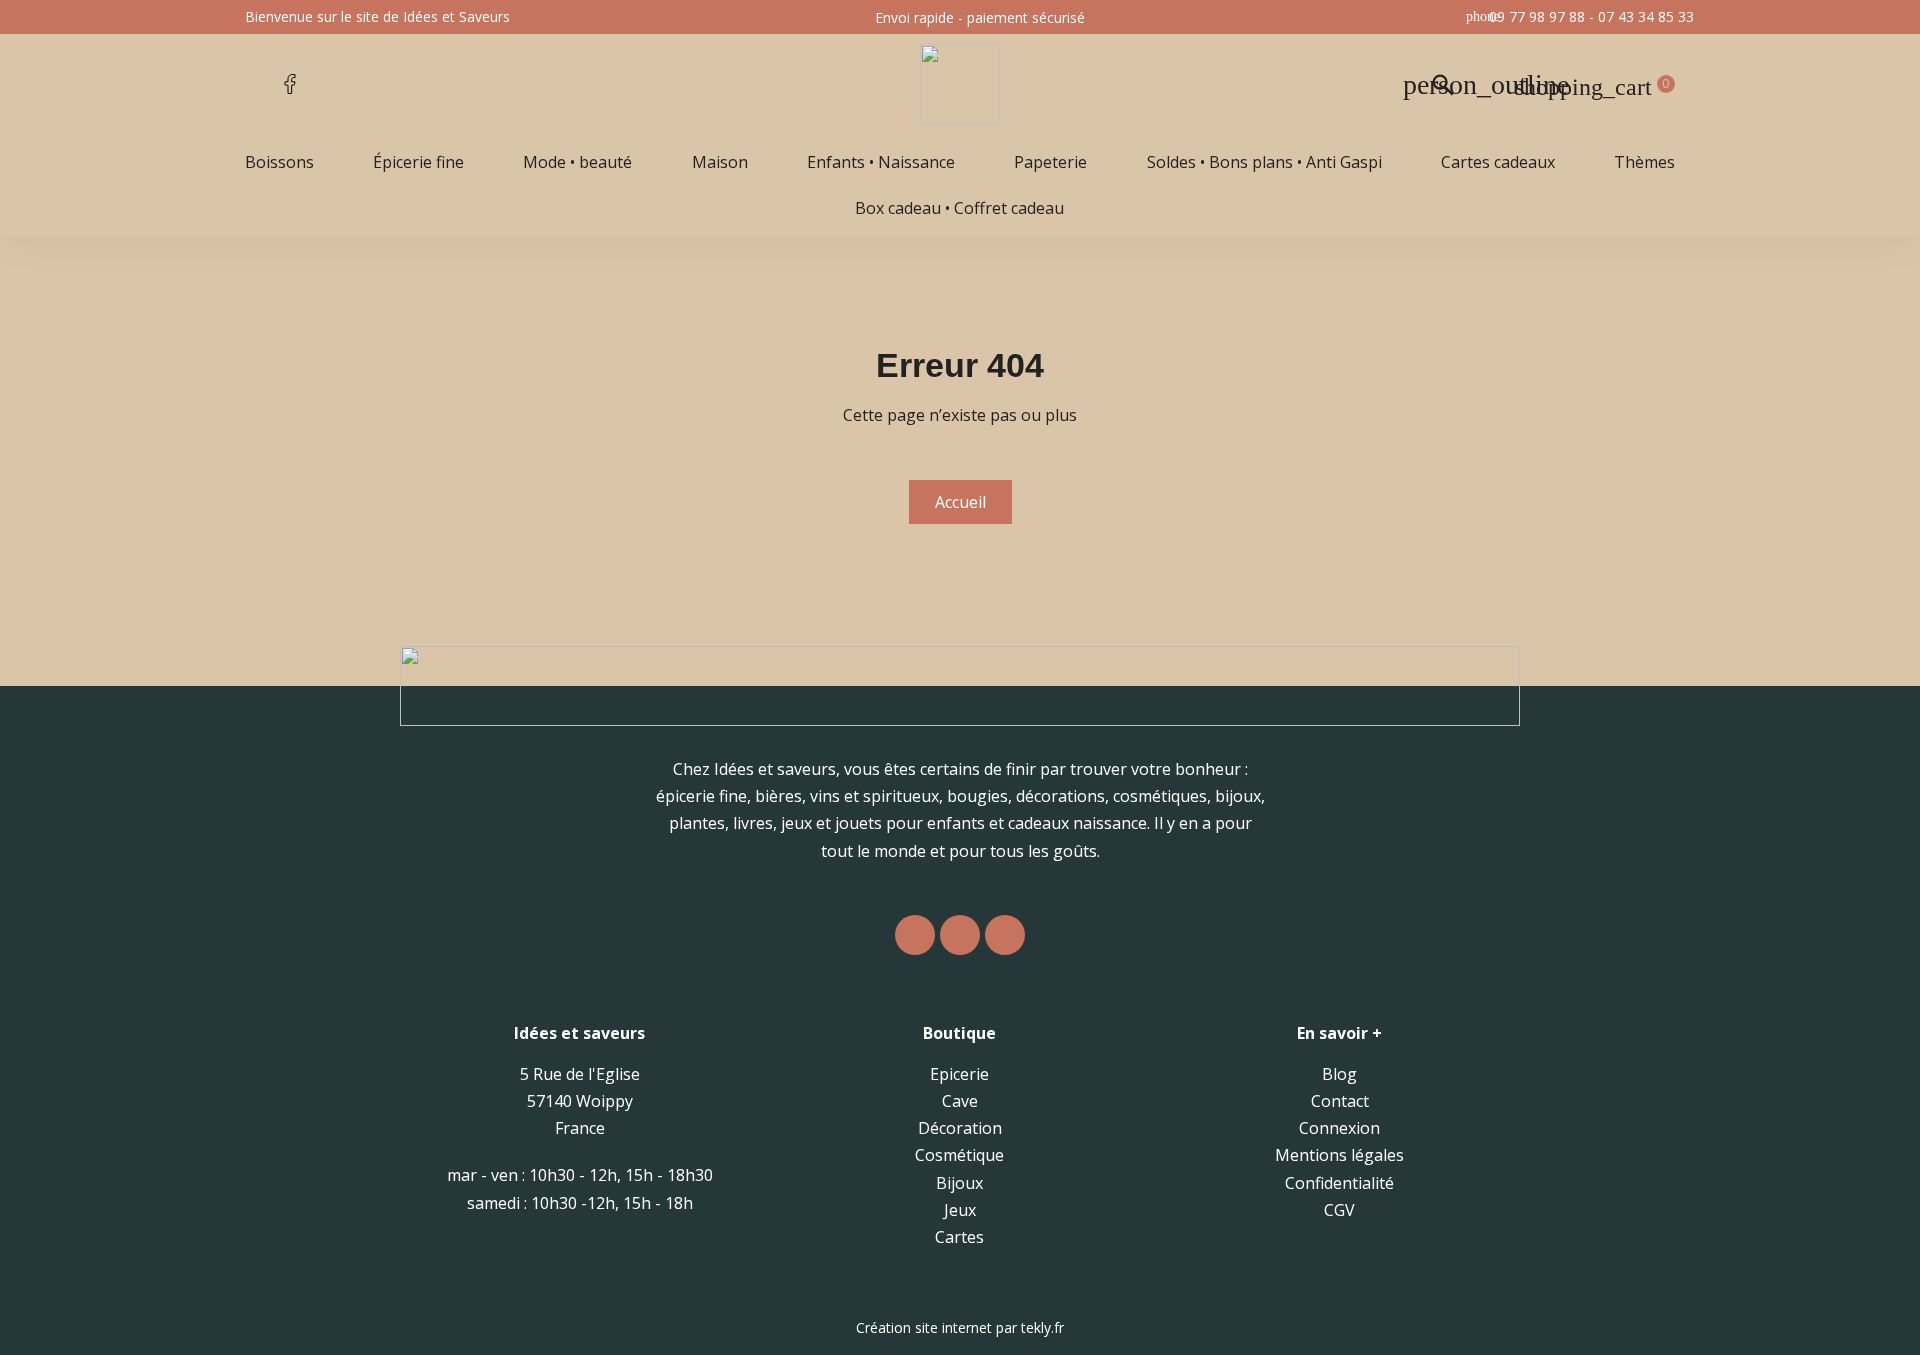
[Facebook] (960, 935)
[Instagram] (915, 935)
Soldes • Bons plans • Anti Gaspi (1264, 162)
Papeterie (1050, 162)
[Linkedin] (1005, 935)
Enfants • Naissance (881, 162)
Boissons (279, 162)
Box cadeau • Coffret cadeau (959, 208)
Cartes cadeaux (1498, 162)
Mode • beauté (577, 162)
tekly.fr (1042, 1327)
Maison (720, 162)
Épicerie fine (418, 162)
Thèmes (1644, 162)
